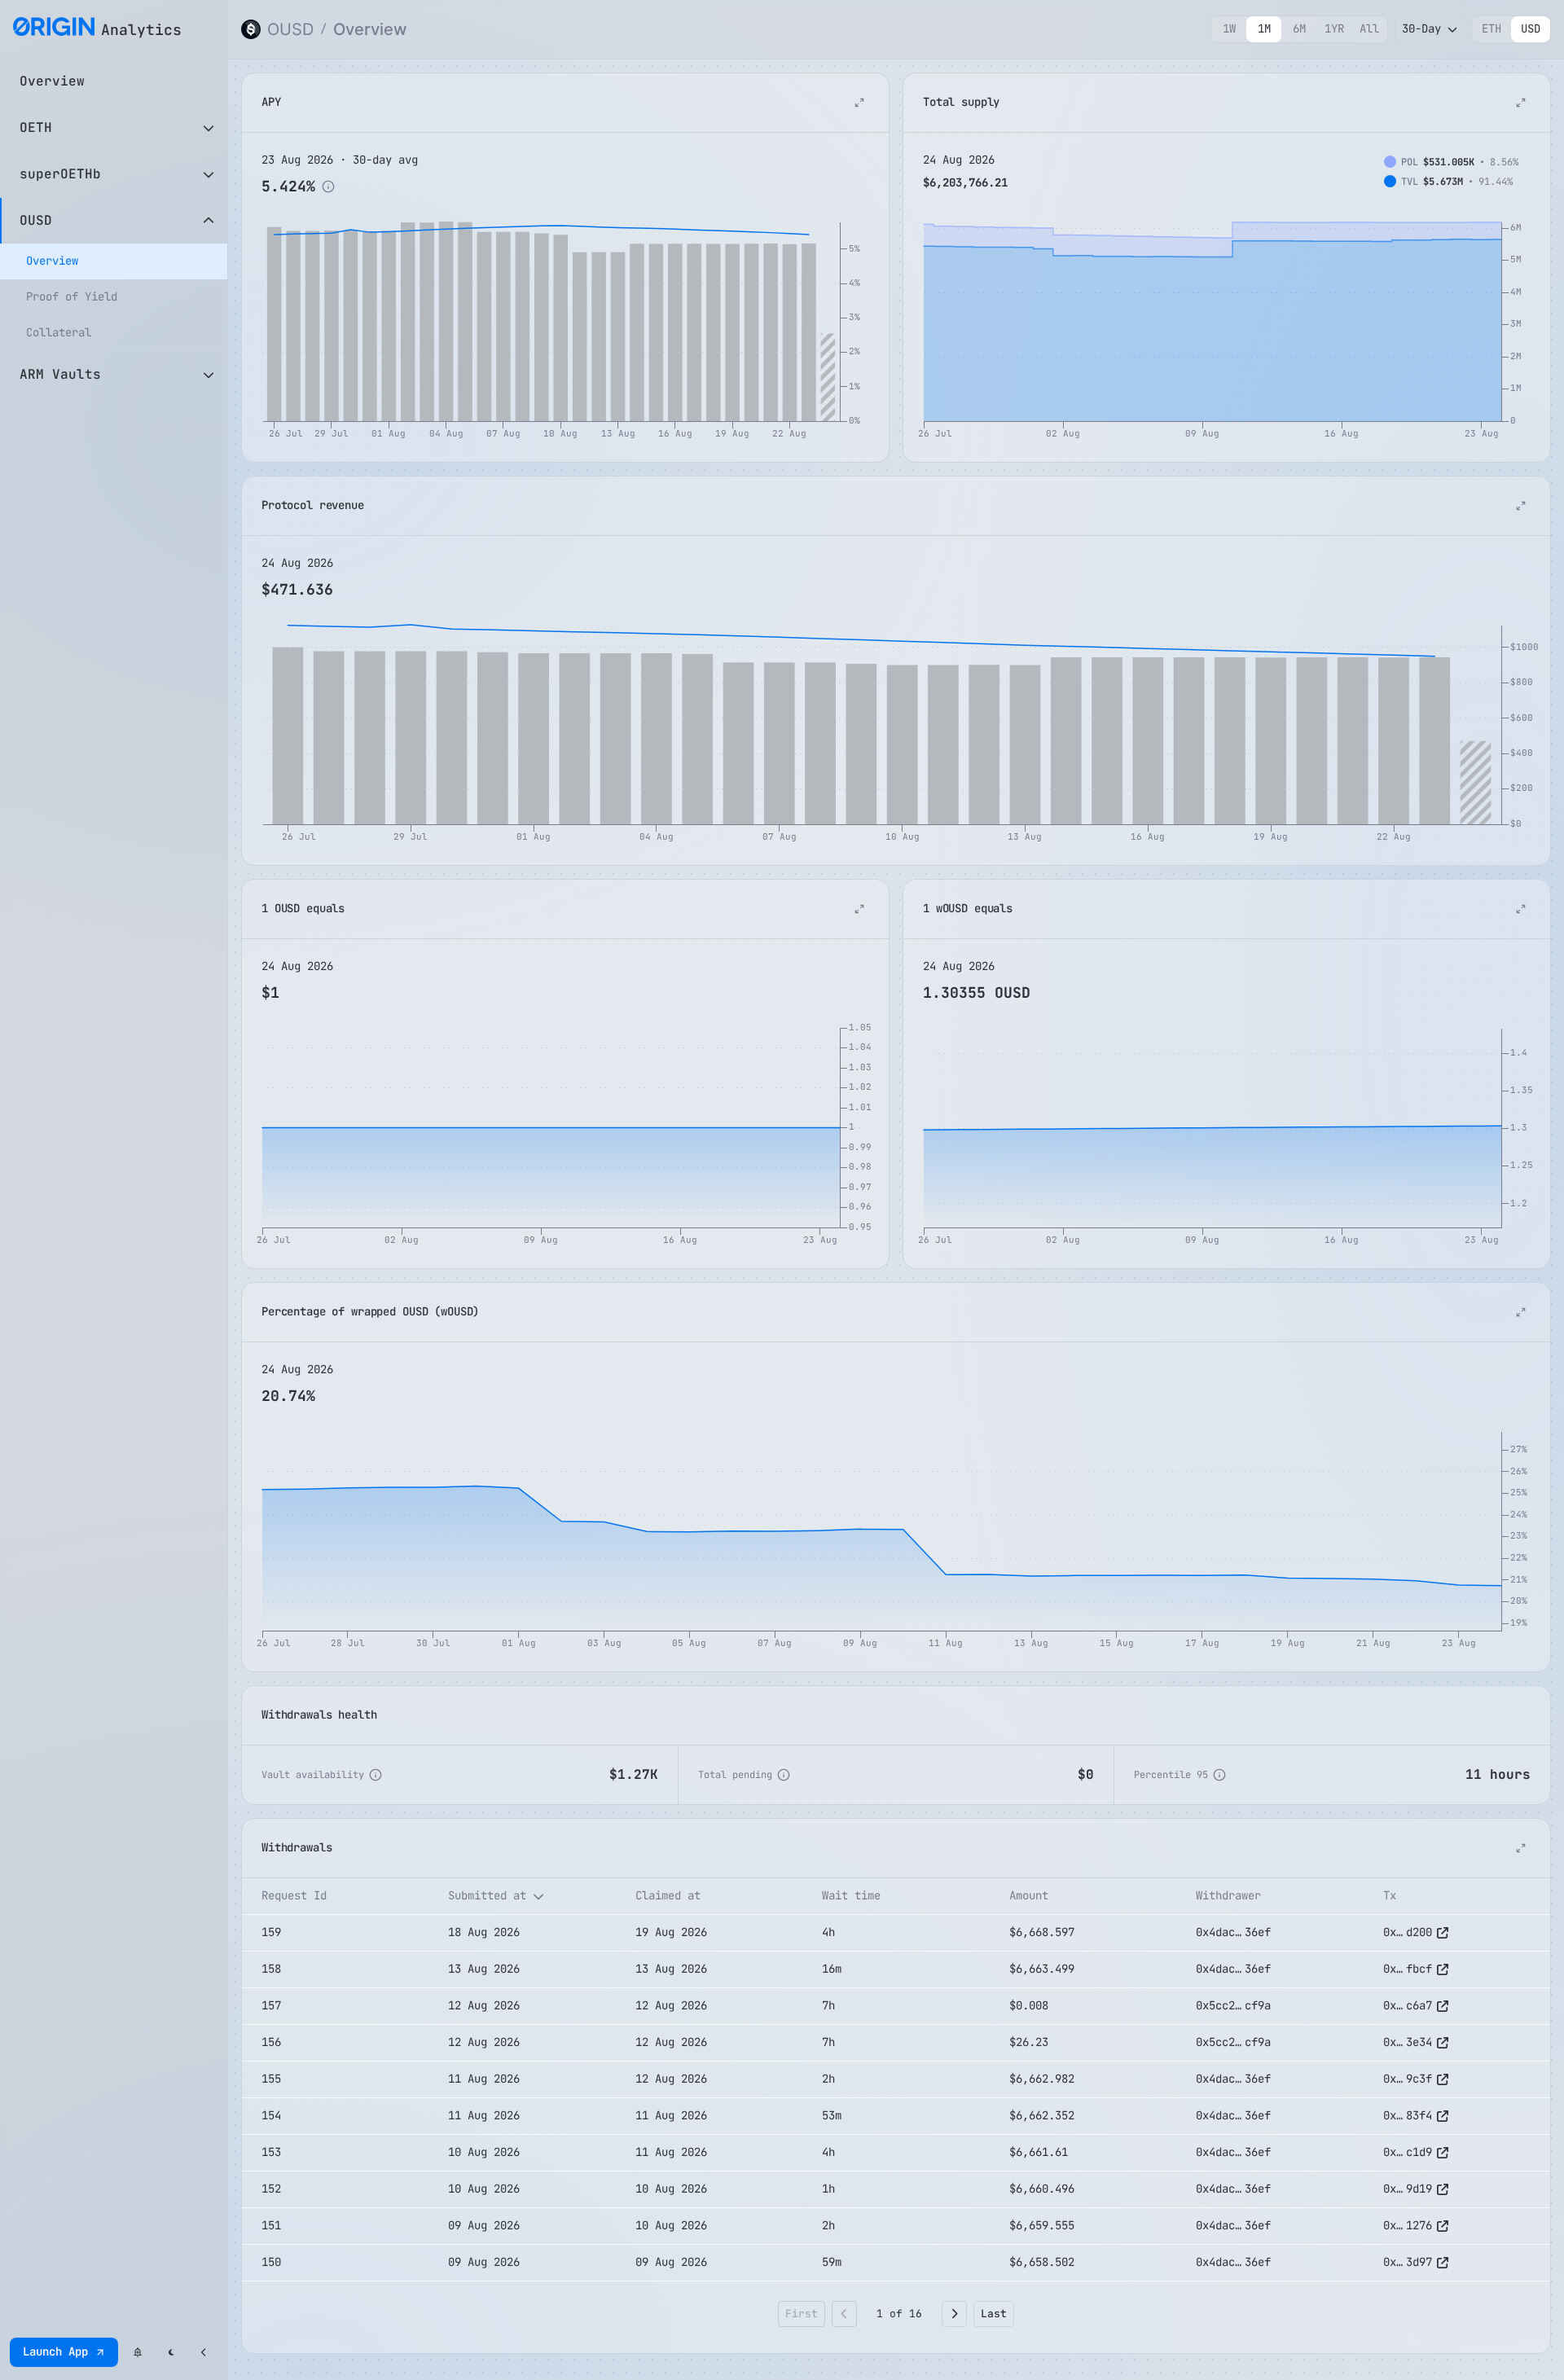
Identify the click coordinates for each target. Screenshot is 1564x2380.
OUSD (290, 29)
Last (994, 2314)
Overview (370, 29)
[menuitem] (114, 261)
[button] (335, 1896)
